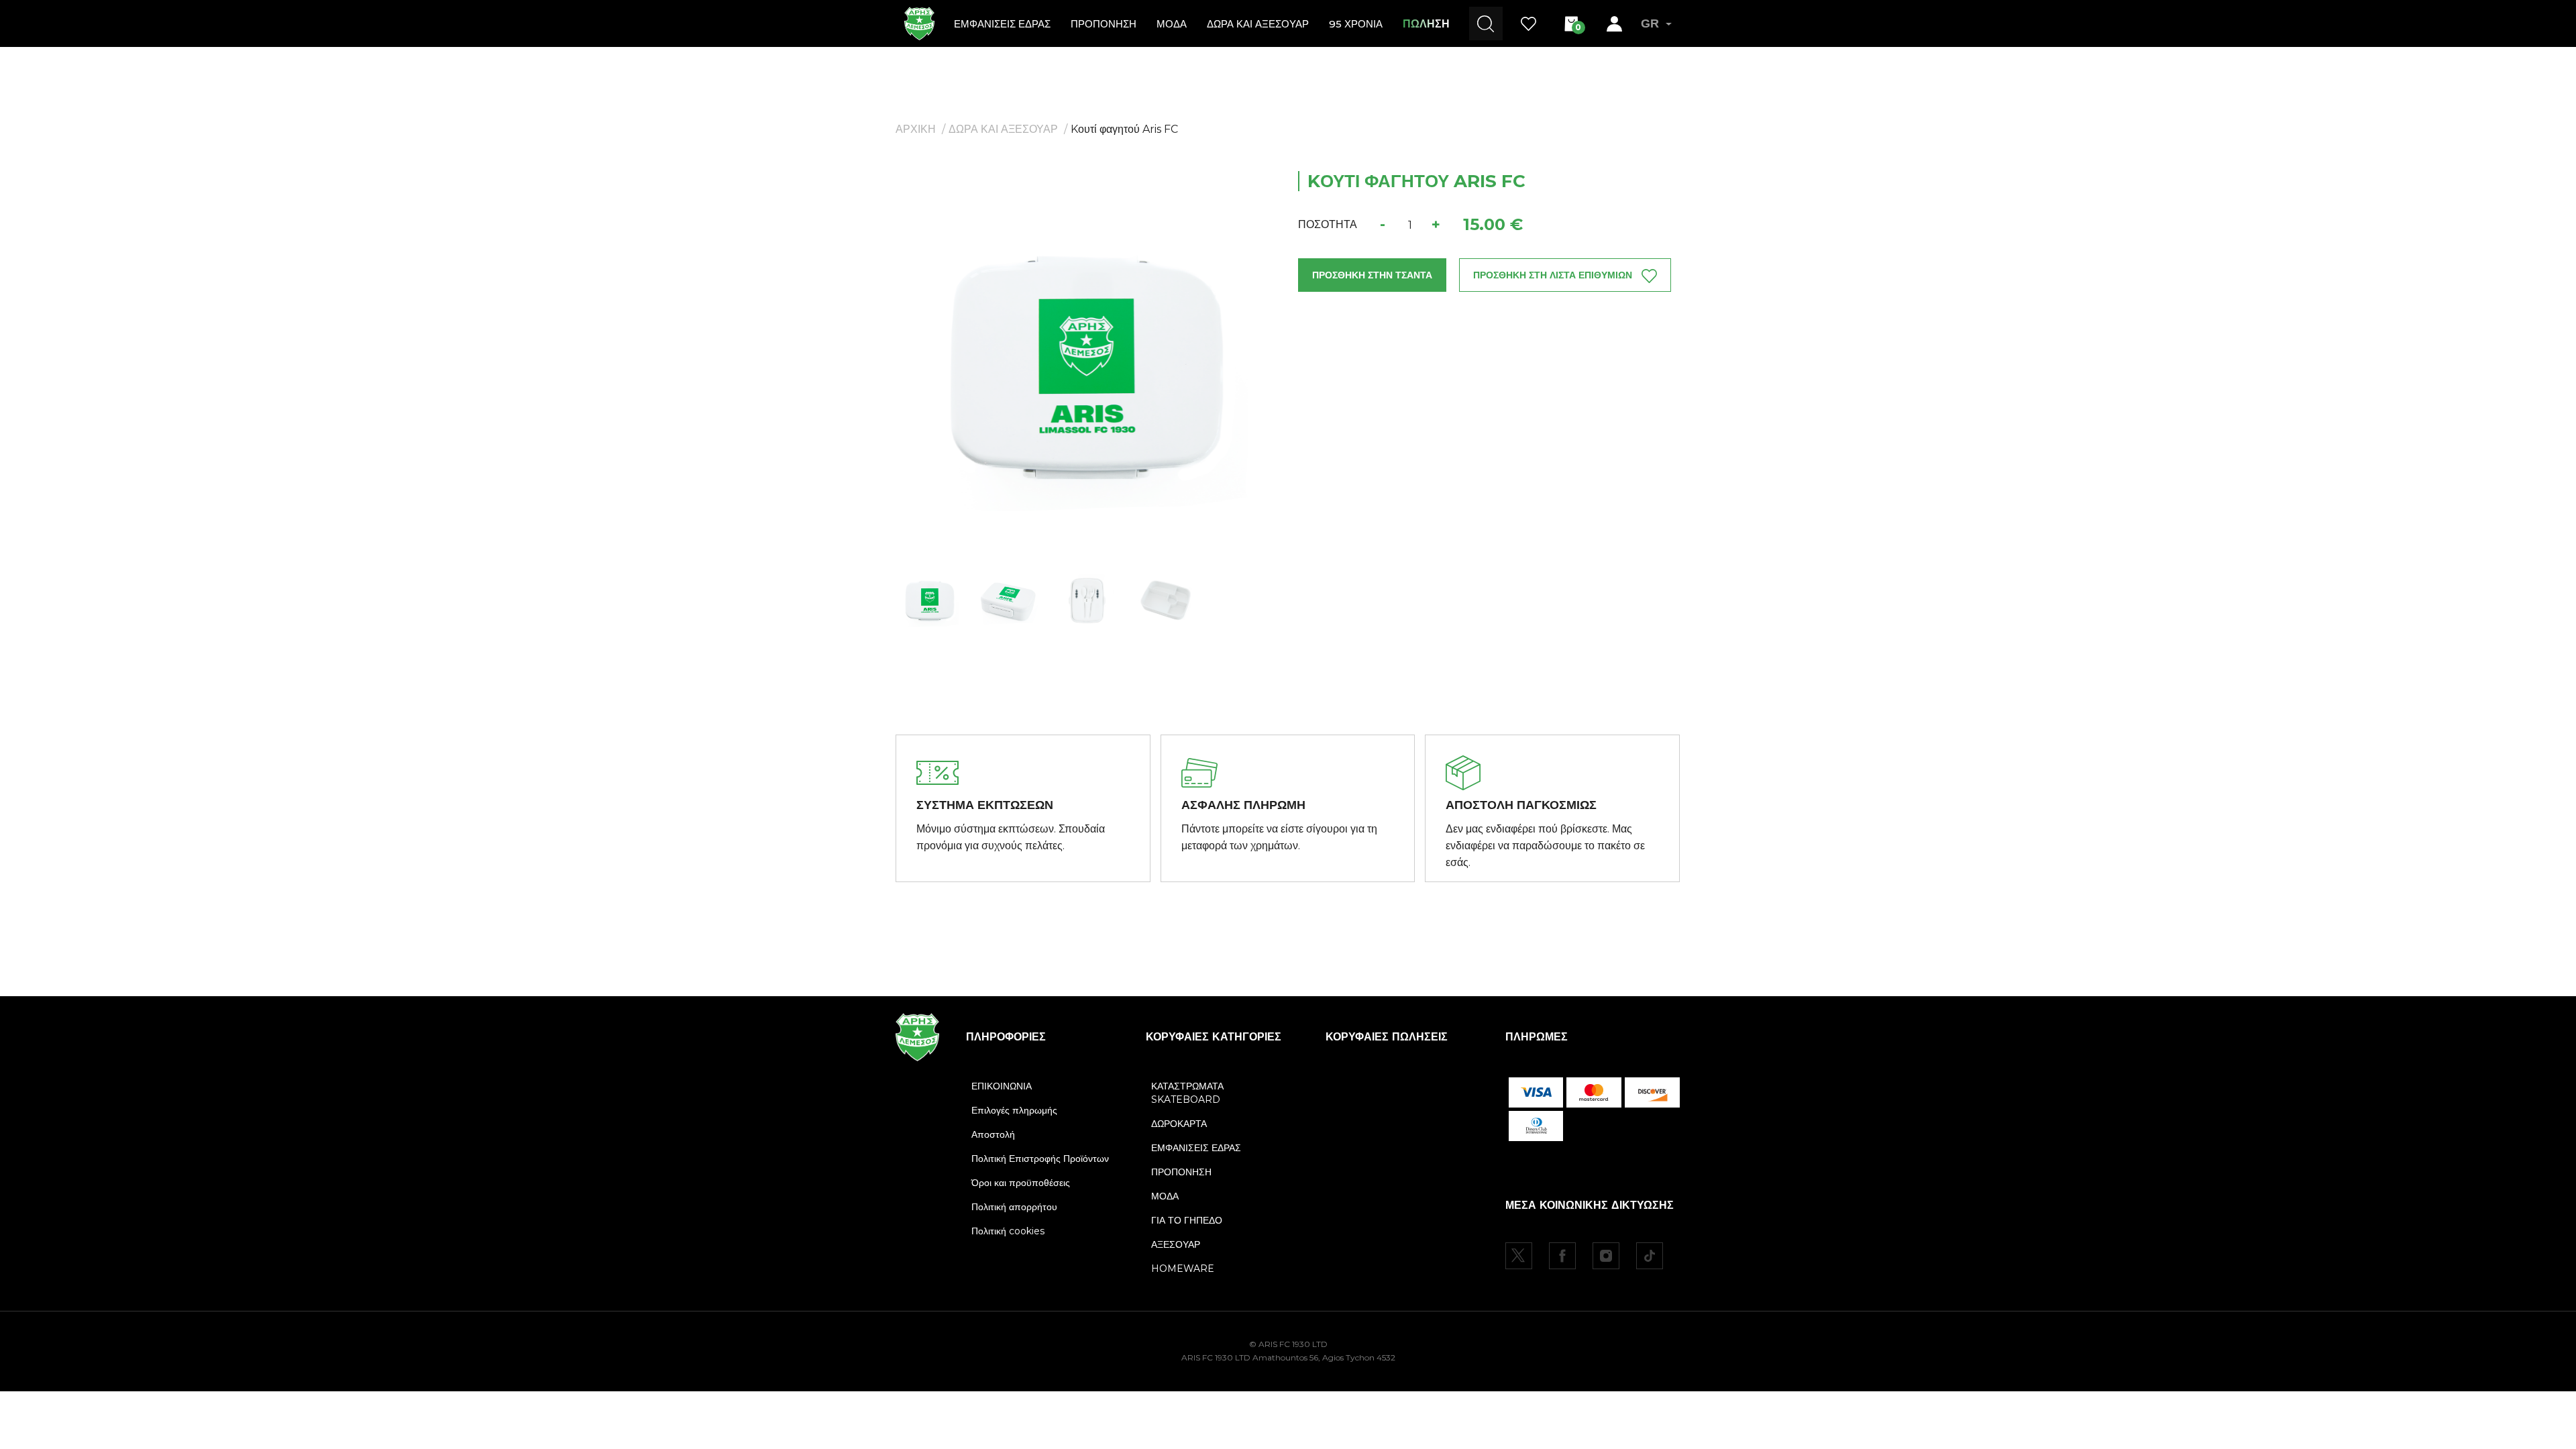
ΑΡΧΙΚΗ (916, 129)
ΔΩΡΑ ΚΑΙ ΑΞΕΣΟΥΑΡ (1003, 129)
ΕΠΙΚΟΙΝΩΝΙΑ (1002, 1086)
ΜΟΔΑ (1172, 24)
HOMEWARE (1183, 1269)
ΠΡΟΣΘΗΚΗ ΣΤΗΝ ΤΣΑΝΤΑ (1372, 275)
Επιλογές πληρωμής (1014, 1110)
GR (1650, 23)
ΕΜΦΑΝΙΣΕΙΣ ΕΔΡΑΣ (1002, 24)
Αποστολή (993, 1134)
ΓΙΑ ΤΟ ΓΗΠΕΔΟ (1187, 1220)
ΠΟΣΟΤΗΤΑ (1328, 224)
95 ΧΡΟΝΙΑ (1356, 24)
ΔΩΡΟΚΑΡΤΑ (1179, 1124)
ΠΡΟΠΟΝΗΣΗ (1104, 24)
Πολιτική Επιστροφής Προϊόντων (1040, 1159)
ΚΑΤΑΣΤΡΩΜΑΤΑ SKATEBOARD (1187, 1093)
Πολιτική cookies (1008, 1231)
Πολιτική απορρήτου (1014, 1207)
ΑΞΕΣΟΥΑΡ (1176, 1244)
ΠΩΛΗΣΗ (1426, 24)
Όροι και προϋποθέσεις (1021, 1183)
